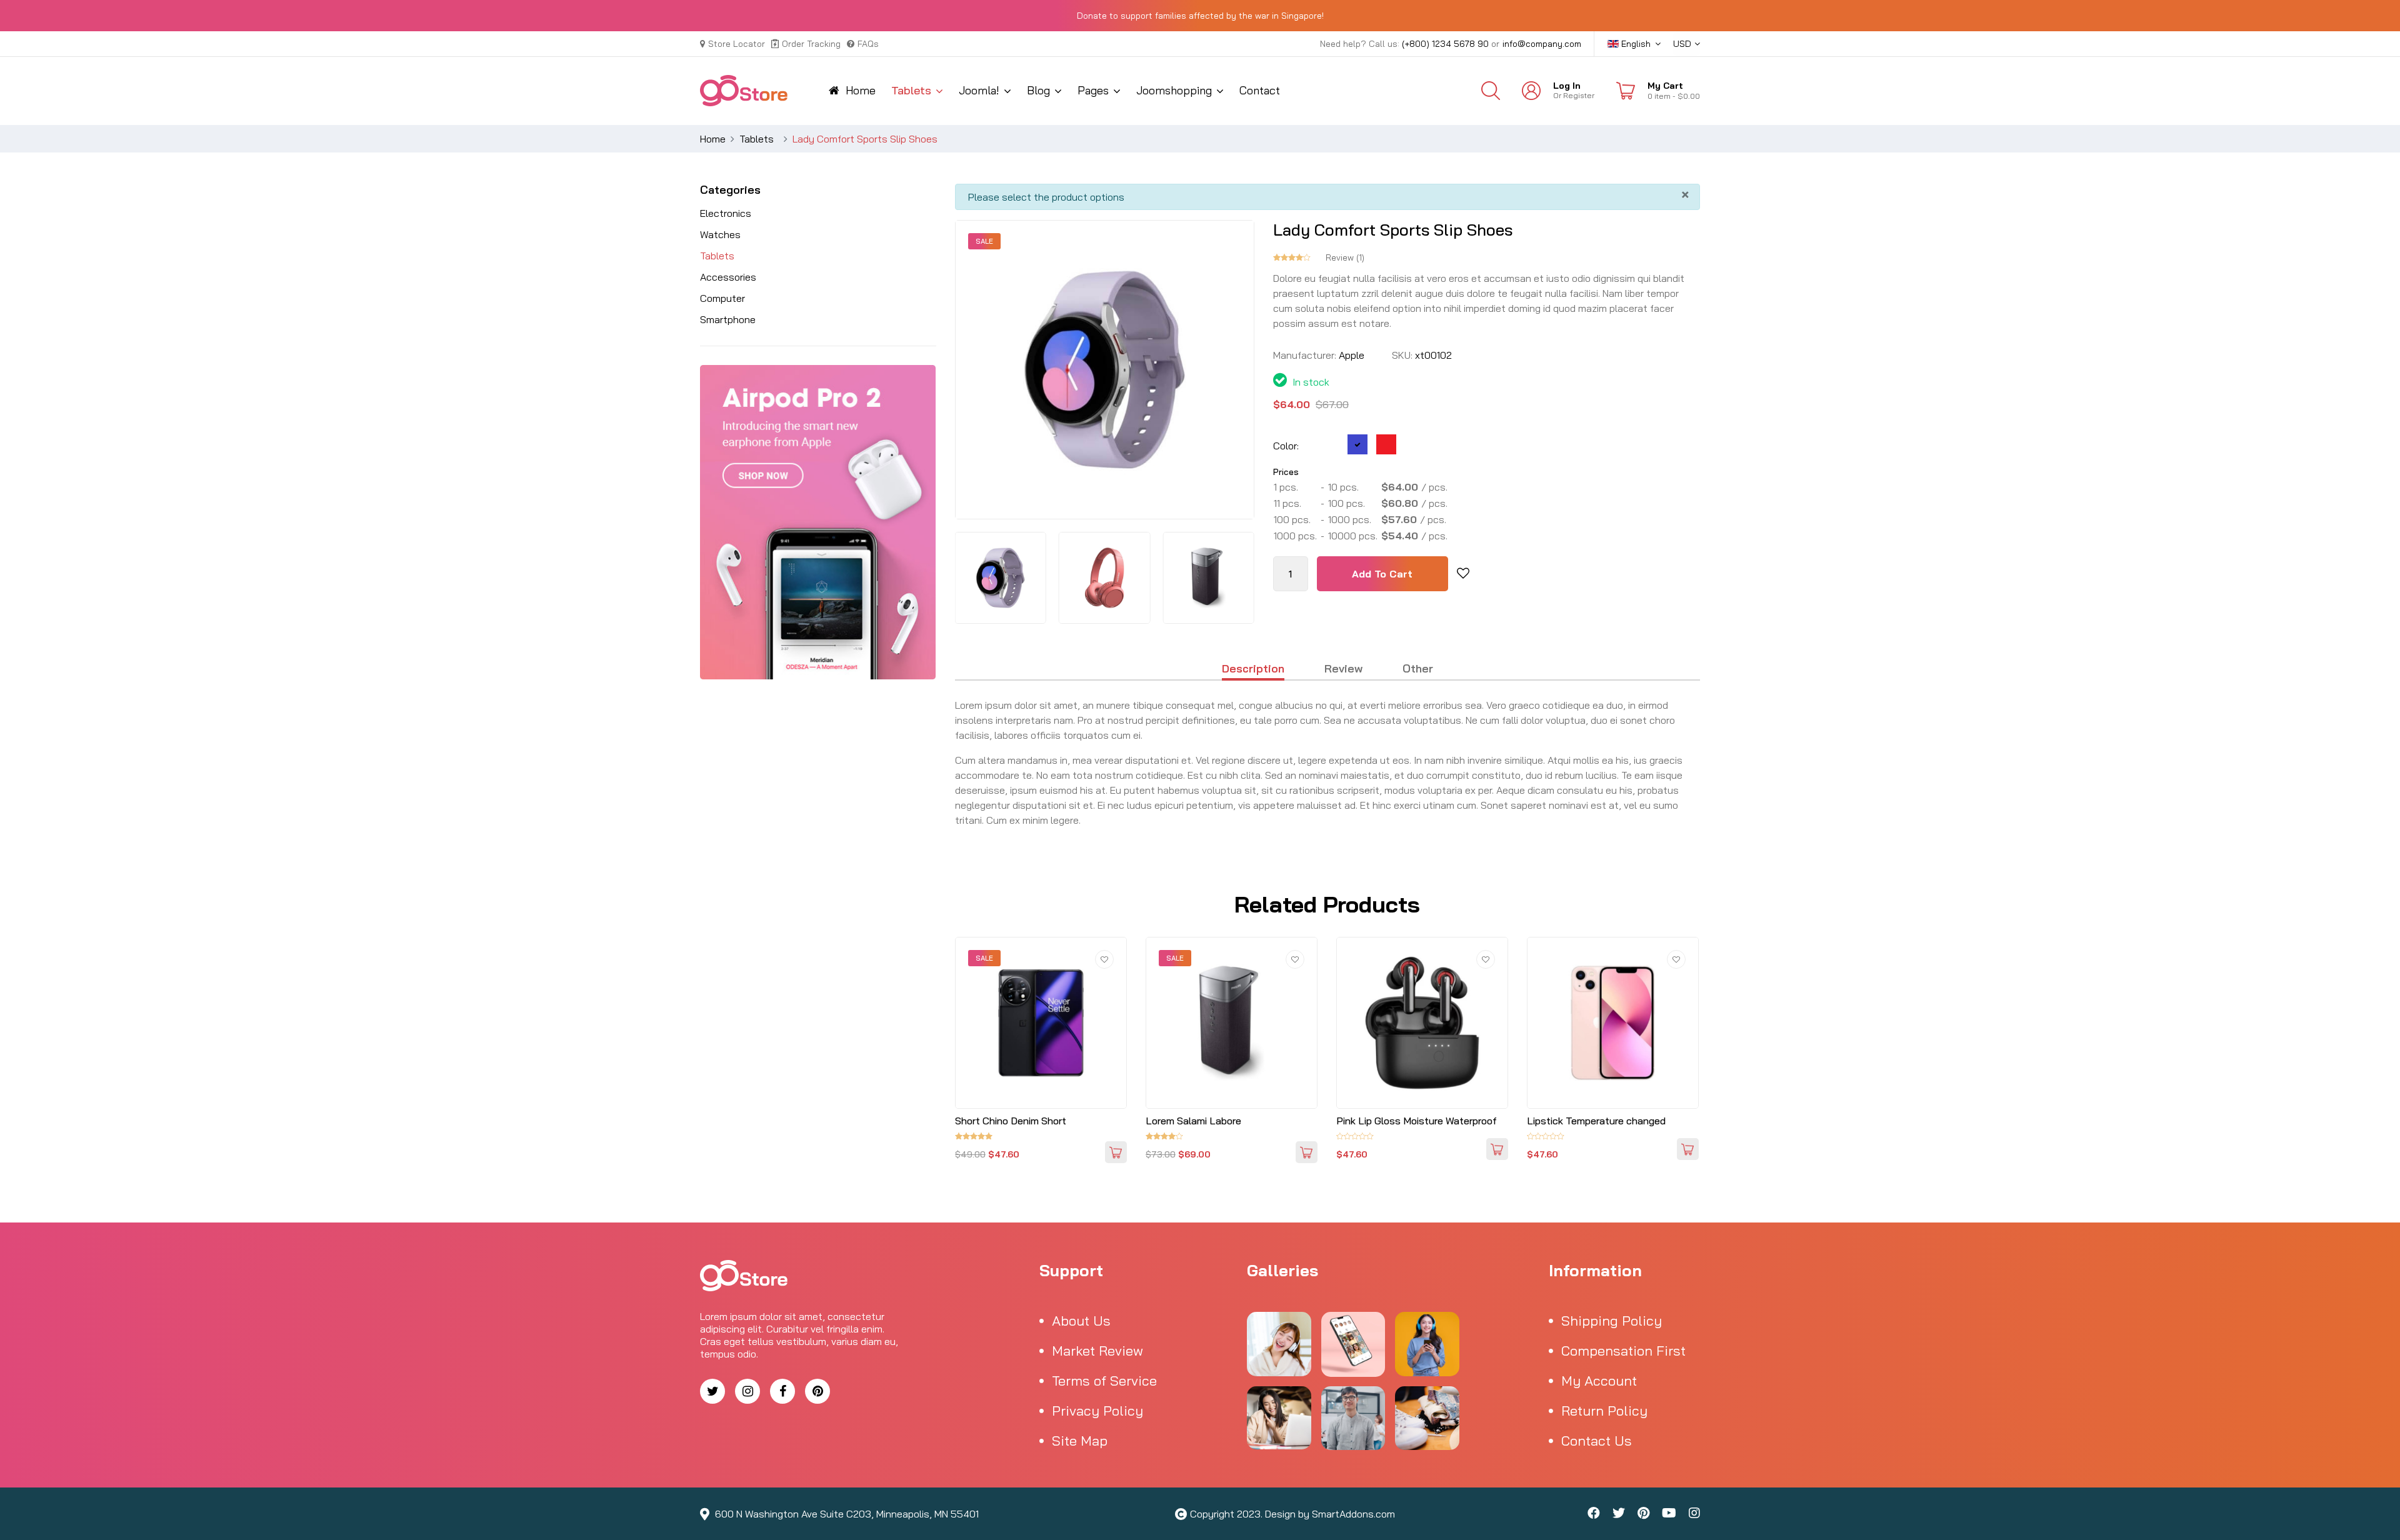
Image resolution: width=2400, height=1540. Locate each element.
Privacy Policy (1097, 1411)
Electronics (726, 213)
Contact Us (1597, 1441)
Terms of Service (1104, 1381)
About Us (1081, 1321)
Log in (1567, 86)
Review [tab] (1343, 669)
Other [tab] (1418, 669)
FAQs (868, 44)
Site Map (1080, 1441)
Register (1579, 95)
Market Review (1097, 1351)
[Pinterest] (817, 1391)
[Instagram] (747, 1391)
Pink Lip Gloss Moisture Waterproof (1417, 1121)
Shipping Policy (1612, 1321)
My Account (1599, 1381)
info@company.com (1542, 44)
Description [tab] (1253, 669)
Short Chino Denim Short (1011, 1121)
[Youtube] (1669, 1514)
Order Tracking (811, 44)
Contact (1260, 90)
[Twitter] (712, 1391)
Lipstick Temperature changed (1596, 1121)
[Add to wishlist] (1463, 574)
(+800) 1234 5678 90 (1445, 44)
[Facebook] (782, 1391)
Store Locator (737, 44)
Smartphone (728, 319)
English (1635, 44)
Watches (720, 234)
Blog (1038, 90)
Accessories (728, 277)
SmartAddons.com (1353, 1514)
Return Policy (1604, 1411)
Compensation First (1623, 1351)
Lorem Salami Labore (1193, 1121)
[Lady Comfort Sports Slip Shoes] (1000, 577)
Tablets (911, 90)
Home (861, 90)
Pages (1093, 90)
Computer (722, 298)
